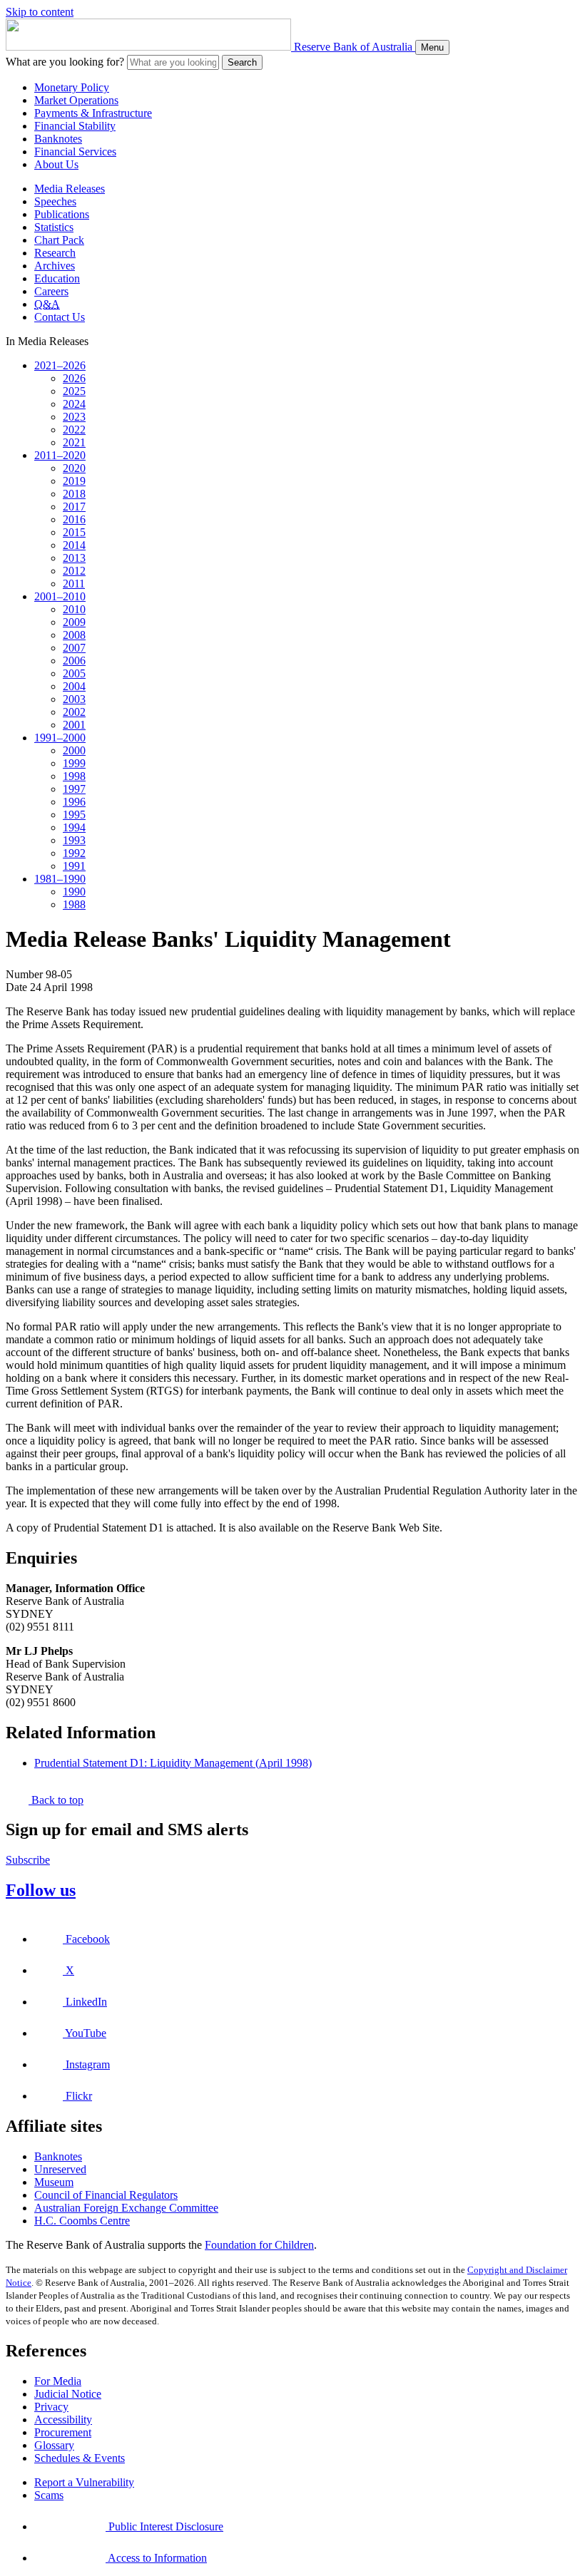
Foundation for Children (259, 2245)
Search (242, 62)
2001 (74, 725)
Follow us (41, 1890)
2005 (74, 673)
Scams (49, 2495)
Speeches (55, 201)
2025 (74, 391)
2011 (74, 584)
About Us (56, 164)
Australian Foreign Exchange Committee (126, 2208)
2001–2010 (60, 596)
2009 (74, 622)
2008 (74, 635)
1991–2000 (60, 738)
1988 (74, 904)
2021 (74, 442)
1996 (74, 802)
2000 (74, 750)
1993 (74, 840)
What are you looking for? (65, 62)
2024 (74, 404)
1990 (74, 892)
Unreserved (60, 2169)
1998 (74, 776)
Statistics (54, 227)
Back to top (56, 1800)
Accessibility (63, 2420)
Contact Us (60, 317)
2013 (74, 558)
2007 (74, 648)
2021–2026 (60, 365)
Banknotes (58, 139)
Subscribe (28, 1860)
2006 (74, 661)
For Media (58, 2381)
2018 (74, 494)
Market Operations (76, 100)
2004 (74, 686)
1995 (74, 815)
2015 (74, 532)
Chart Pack (59, 240)
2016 (74, 519)
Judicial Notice (68, 2394)
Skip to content (40, 12)
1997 (74, 789)
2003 (74, 699)
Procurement (63, 2432)
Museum (54, 2182)
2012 (74, 571)
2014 (74, 545)
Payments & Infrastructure (93, 113)
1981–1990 (60, 879)
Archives (55, 266)
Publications (62, 214)
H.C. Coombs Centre (82, 2221)
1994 (74, 827)
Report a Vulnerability (84, 2482)
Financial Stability (75, 126)
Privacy (51, 2407)
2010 (74, 609)
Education (57, 278)
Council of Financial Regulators (106, 2195)
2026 (74, 378)
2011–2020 (60, 455)
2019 (74, 481)
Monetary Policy (72, 87)
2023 (74, 417)
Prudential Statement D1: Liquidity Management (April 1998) (173, 1763)
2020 (74, 468)
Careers (51, 291)
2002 (74, 712)
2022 (74, 430)
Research (55, 253)
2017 (74, 507)
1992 (74, 853)
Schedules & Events (80, 2458)
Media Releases (70, 189)
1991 (74, 866)
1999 (74, 763)
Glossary (54, 2445)
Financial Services (75, 152)
